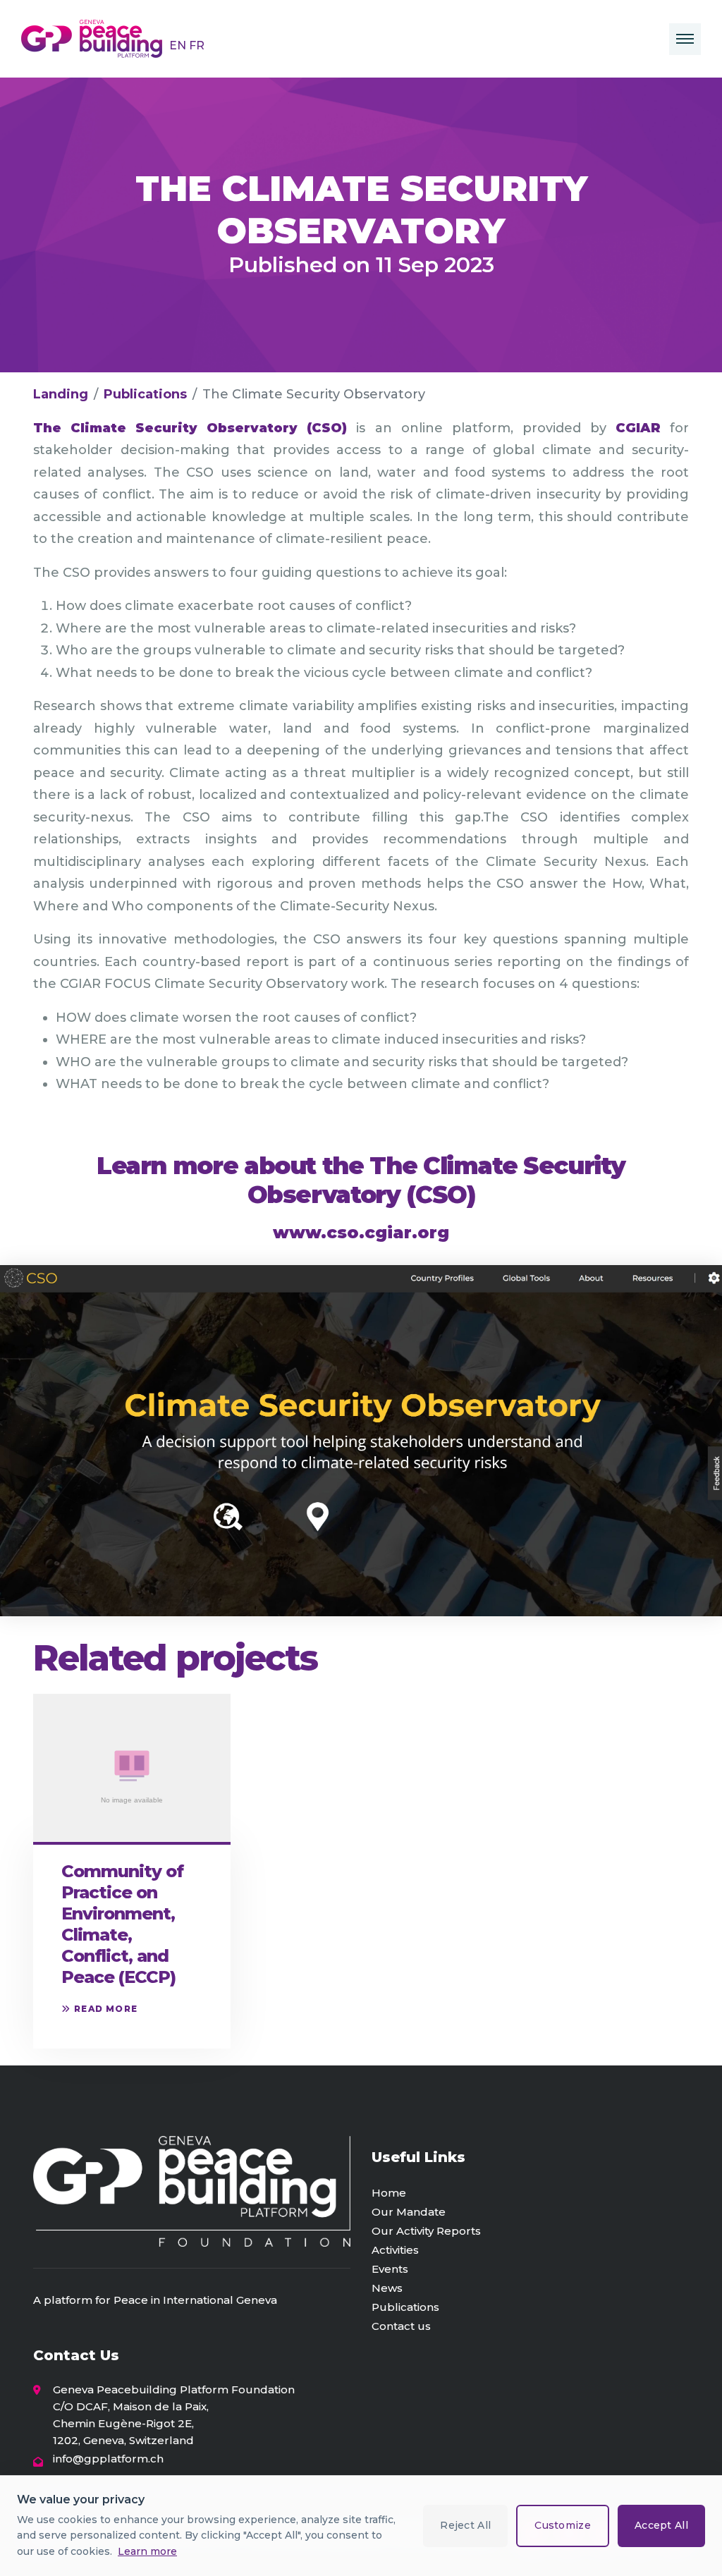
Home (389, 2193)
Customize (563, 2525)
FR (197, 45)
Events (390, 2269)
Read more (106, 2009)
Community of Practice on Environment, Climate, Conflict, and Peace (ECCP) (122, 1924)
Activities (395, 2250)
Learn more (147, 2551)
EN (179, 45)
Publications (145, 394)
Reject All (465, 2525)
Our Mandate (409, 2212)
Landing (61, 394)
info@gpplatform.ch (108, 2459)
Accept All (661, 2525)
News (387, 2288)
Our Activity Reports (426, 2231)
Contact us (401, 2326)
